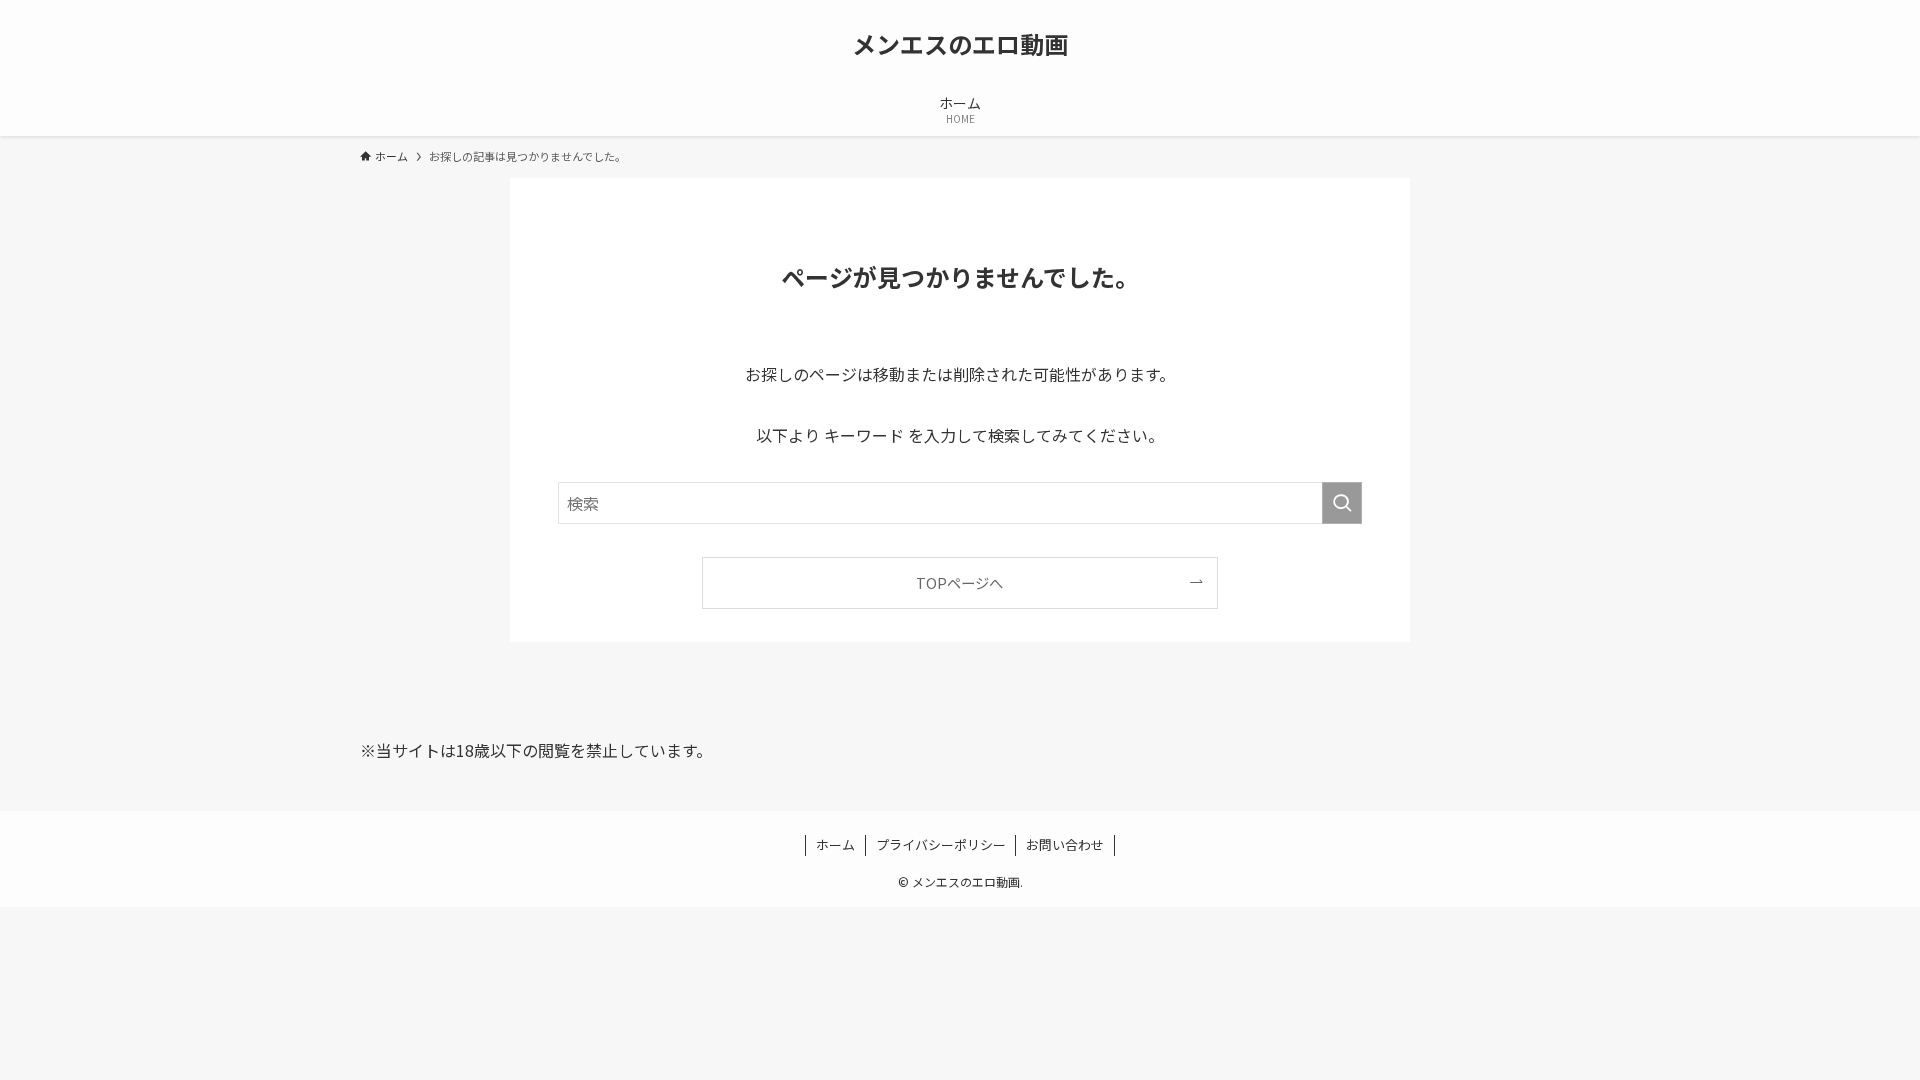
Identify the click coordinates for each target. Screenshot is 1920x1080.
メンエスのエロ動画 (960, 44)
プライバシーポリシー (941, 844)
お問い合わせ (1065, 844)
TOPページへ (959, 582)
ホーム (835, 844)
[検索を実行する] (1342, 503)
